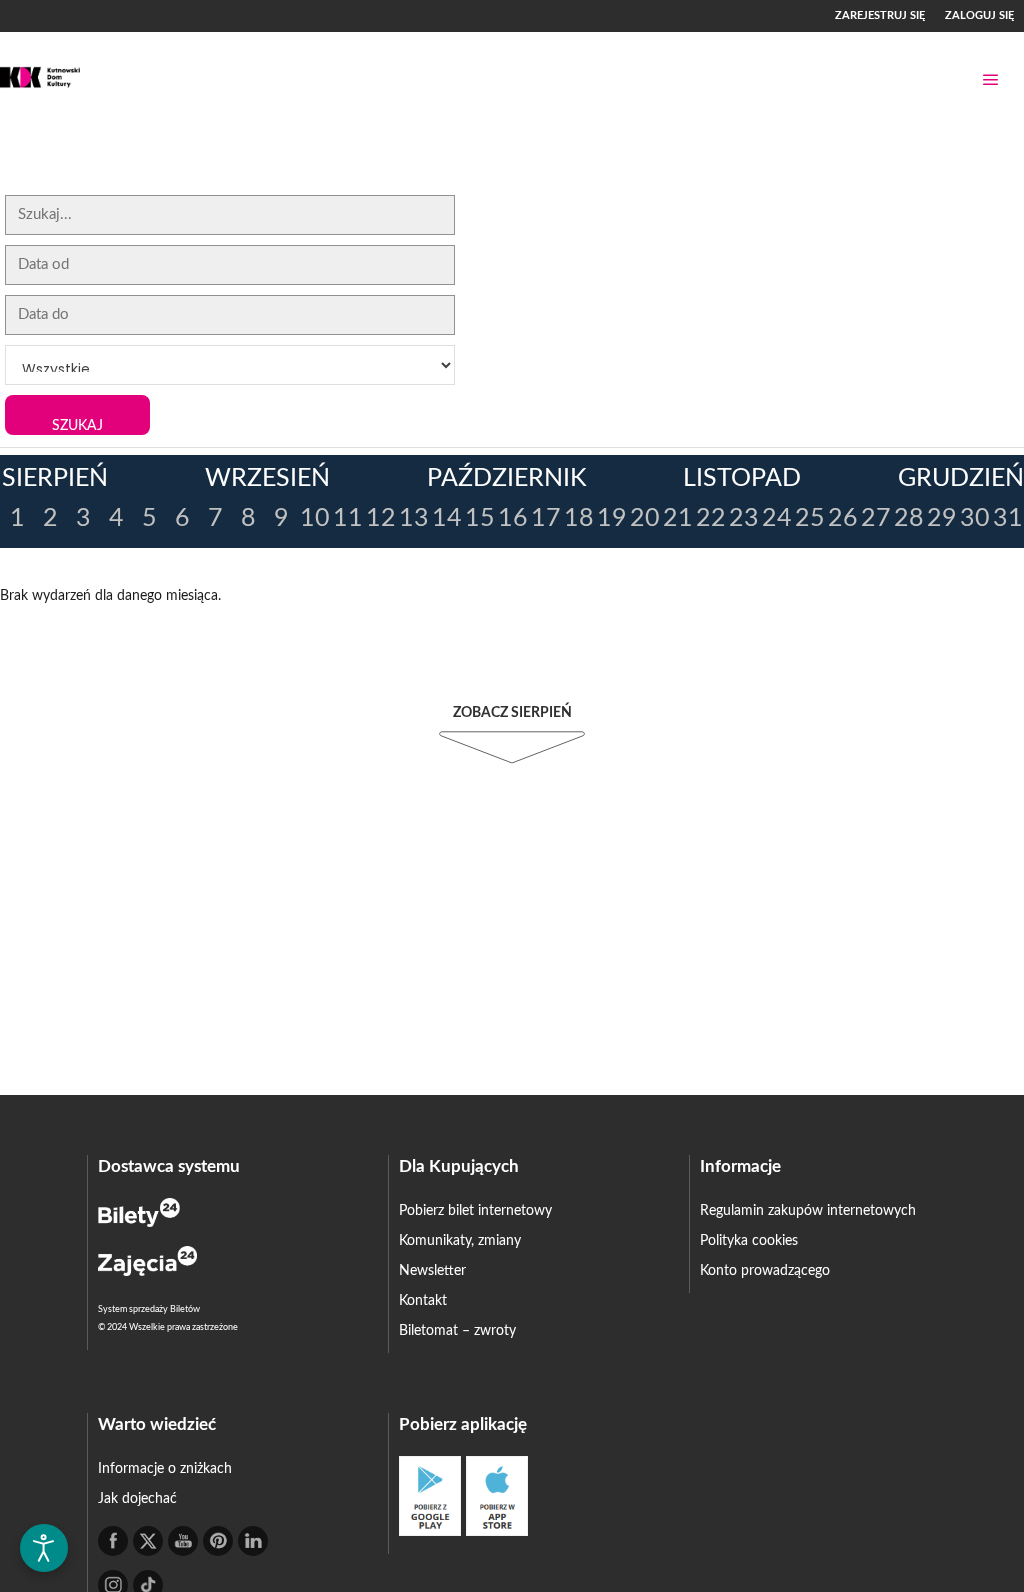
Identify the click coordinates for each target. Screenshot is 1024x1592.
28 (909, 518)
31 (1008, 518)
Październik (507, 478)
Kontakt (423, 1301)
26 (843, 518)
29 (942, 518)
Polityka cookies (749, 1241)
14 (447, 518)
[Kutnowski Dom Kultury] (40, 79)
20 (645, 518)
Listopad (742, 478)
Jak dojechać (137, 1499)
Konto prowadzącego (765, 1271)
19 (612, 518)
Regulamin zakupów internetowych (808, 1211)
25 (810, 518)
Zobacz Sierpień (512, 713)
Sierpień (55, 478)
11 (348, 518)
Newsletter (432, 1271)
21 (678, 518)
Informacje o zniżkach (165, 1469)
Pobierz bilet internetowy (475, 1211)
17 (546, 518)
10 (315, 518)
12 (381, 518)
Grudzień (961, 478)
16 (513, 518)
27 (876, 518)
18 (579, 518)
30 (975, 518)
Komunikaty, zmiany (460, 1241)
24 (777, 518)
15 (480, 518)
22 (711, 518)
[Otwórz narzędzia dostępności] (44, 1548)
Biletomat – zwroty (457, 1331)
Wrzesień (267, 478)
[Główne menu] (991, 80)
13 (414, 518)
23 (744, 518)
